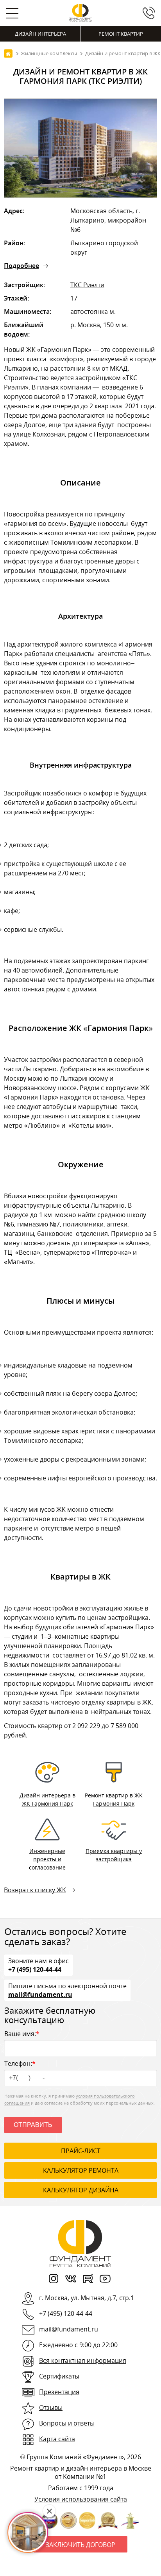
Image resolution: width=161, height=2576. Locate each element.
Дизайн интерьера (40, 34)
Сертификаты (59, 2376)
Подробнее (21, 266)
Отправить (33, 2125)
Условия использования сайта (81, 2499)
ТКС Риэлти (87, 285)
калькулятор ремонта (81, 2170)
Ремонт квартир (121, 34)
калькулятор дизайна (81, 2190)
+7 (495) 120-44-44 (35, 1969)
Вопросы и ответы (67, 2423)
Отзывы (51, 2408)
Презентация (59, 2392)
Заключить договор (80, 2545)
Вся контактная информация (83, 2360)
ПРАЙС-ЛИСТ (81, 2151)
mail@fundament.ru (40, 1994)
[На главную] (8, 53)
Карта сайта (57, 2439)
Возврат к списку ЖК (35, 1890)
